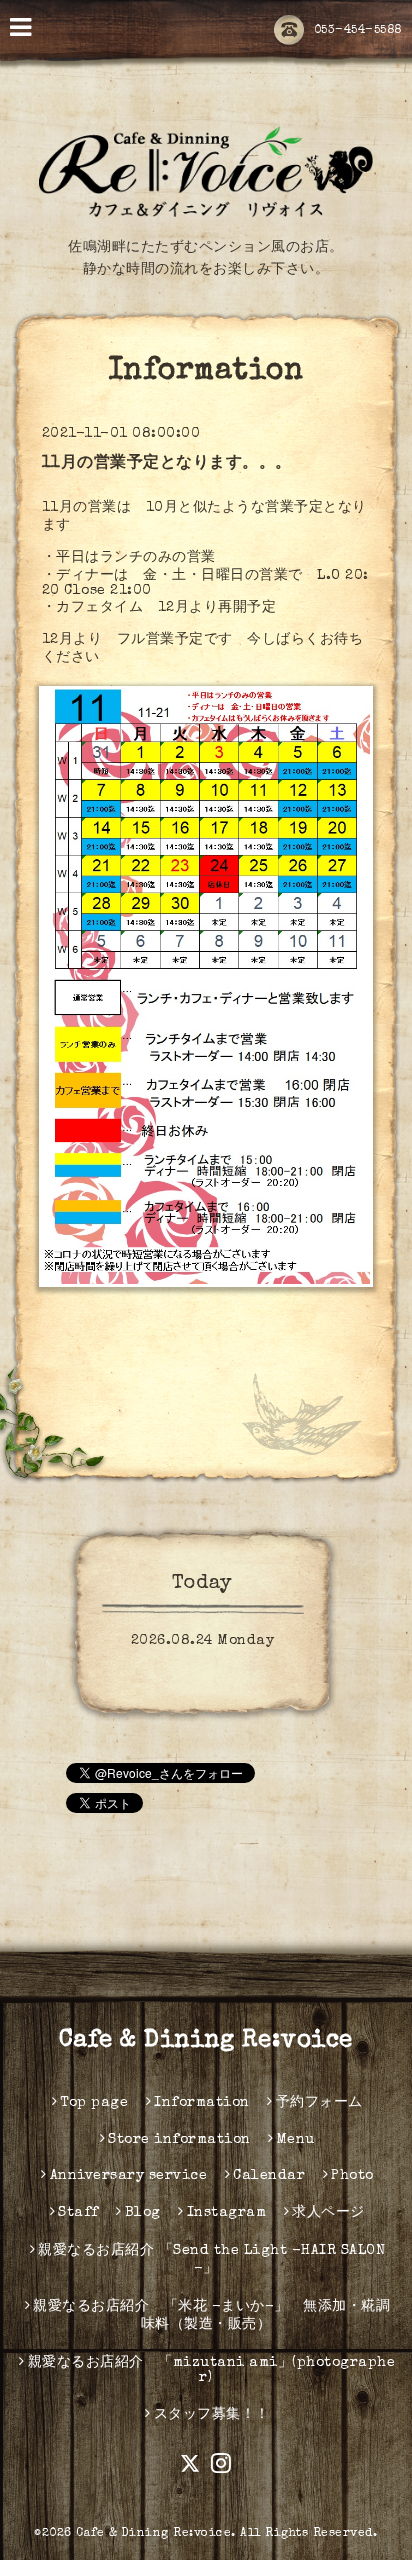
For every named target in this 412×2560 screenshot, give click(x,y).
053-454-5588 (358, 31)
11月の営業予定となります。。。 (167, 464)
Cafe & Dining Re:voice (206, 2041)
